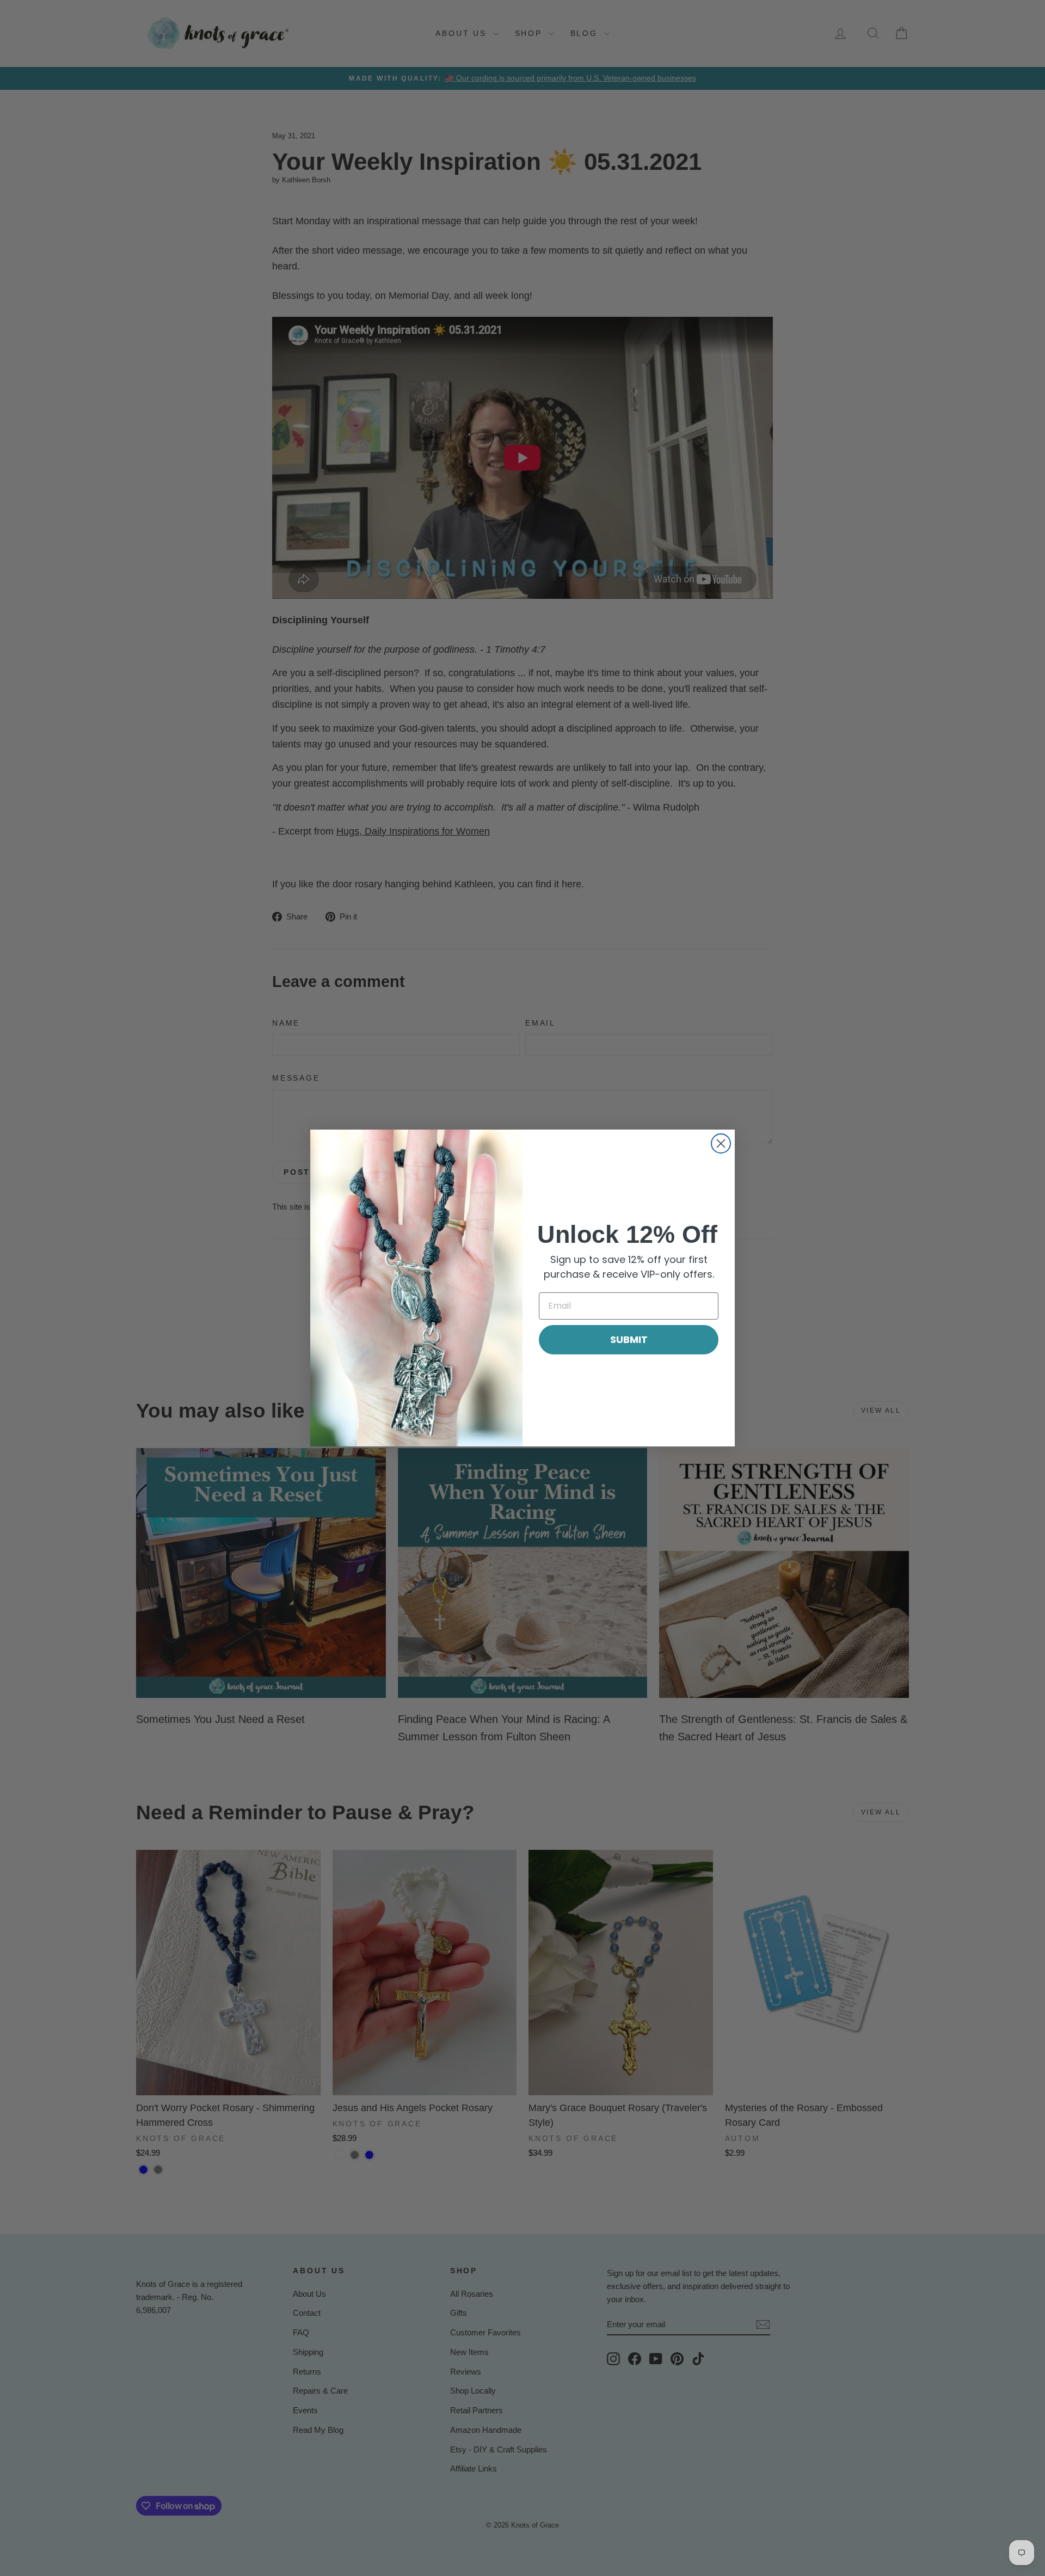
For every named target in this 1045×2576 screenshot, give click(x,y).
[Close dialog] (721, 1143)
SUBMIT (629, 1339)
